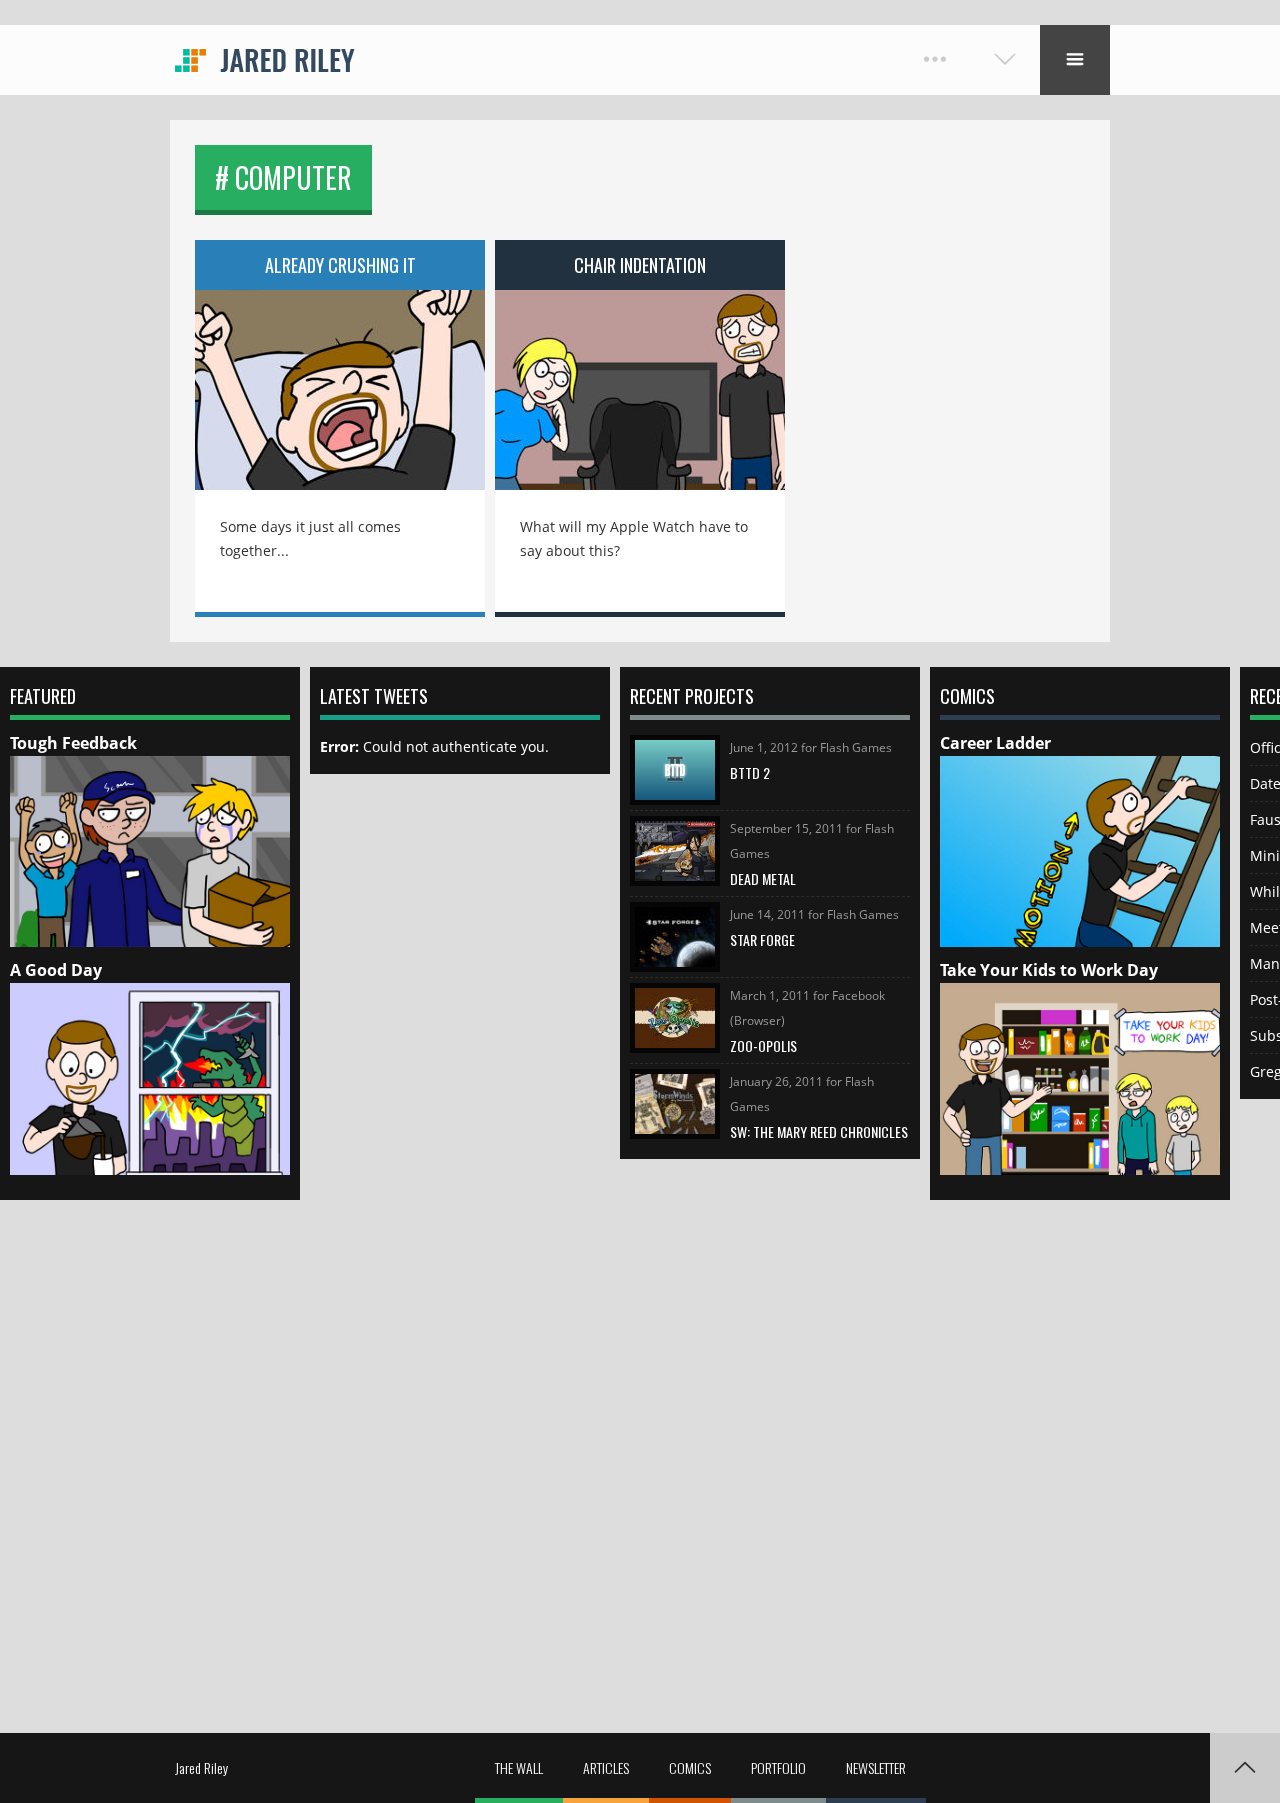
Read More (340, 376)
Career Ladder (995, 743)
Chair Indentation (640, 265)
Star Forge (762, 939)
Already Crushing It (340, 265)
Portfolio (778, 1767)
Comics (690, 1767)
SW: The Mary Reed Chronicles (819, 1131)
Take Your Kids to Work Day (1049, 970)
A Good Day (56, 970)
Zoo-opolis (763, 1045)
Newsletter (876, 1767)
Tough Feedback (73, 743)
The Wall (519, 1767)
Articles (606, 1767)
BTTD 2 (750, 772)
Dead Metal (763, 878)
